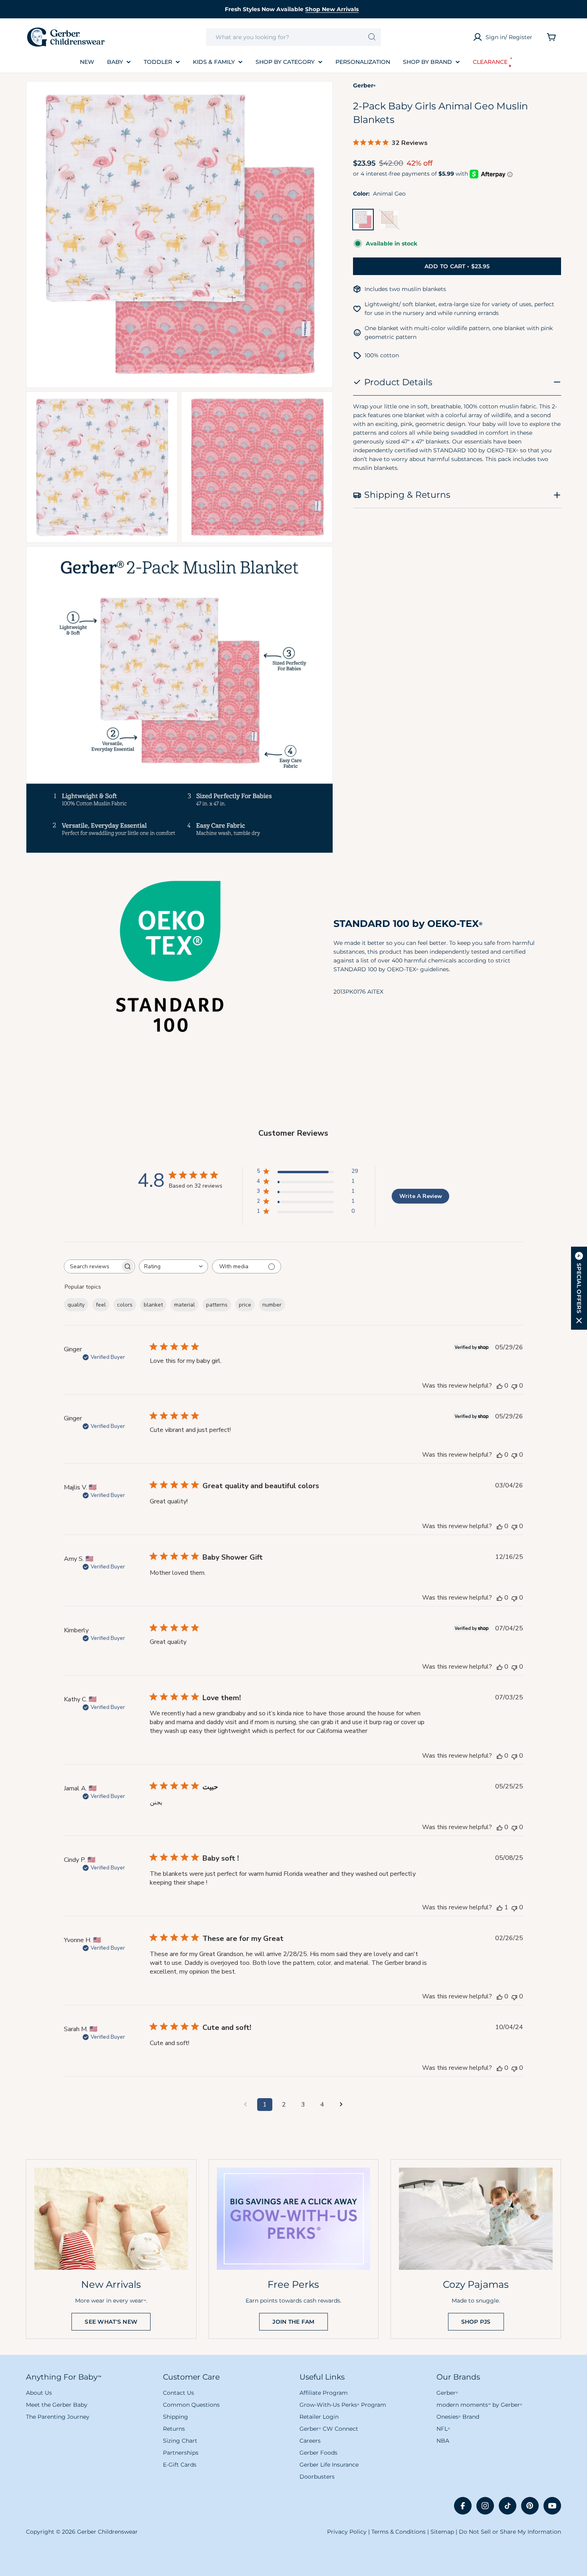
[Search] (372, 37)
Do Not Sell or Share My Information (510, 2532)
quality (76, 1305)
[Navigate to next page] (341, 2105)
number (272, 1305)
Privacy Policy (347, 2532)
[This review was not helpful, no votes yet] (514, 1386)
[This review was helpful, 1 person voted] (500, 1907)
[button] (579, 1288)
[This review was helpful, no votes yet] (500, 1386)
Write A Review (421, 1196)
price (245, 1305)
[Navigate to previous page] (246, 2105)
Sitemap (442, 2532)
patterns (217, 1305)
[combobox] (294, 37)
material (184, 1305)
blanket (153, 1305)
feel (101, 1305)
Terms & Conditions (399, 2532)
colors (125, 1305)
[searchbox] (92, 1266)
